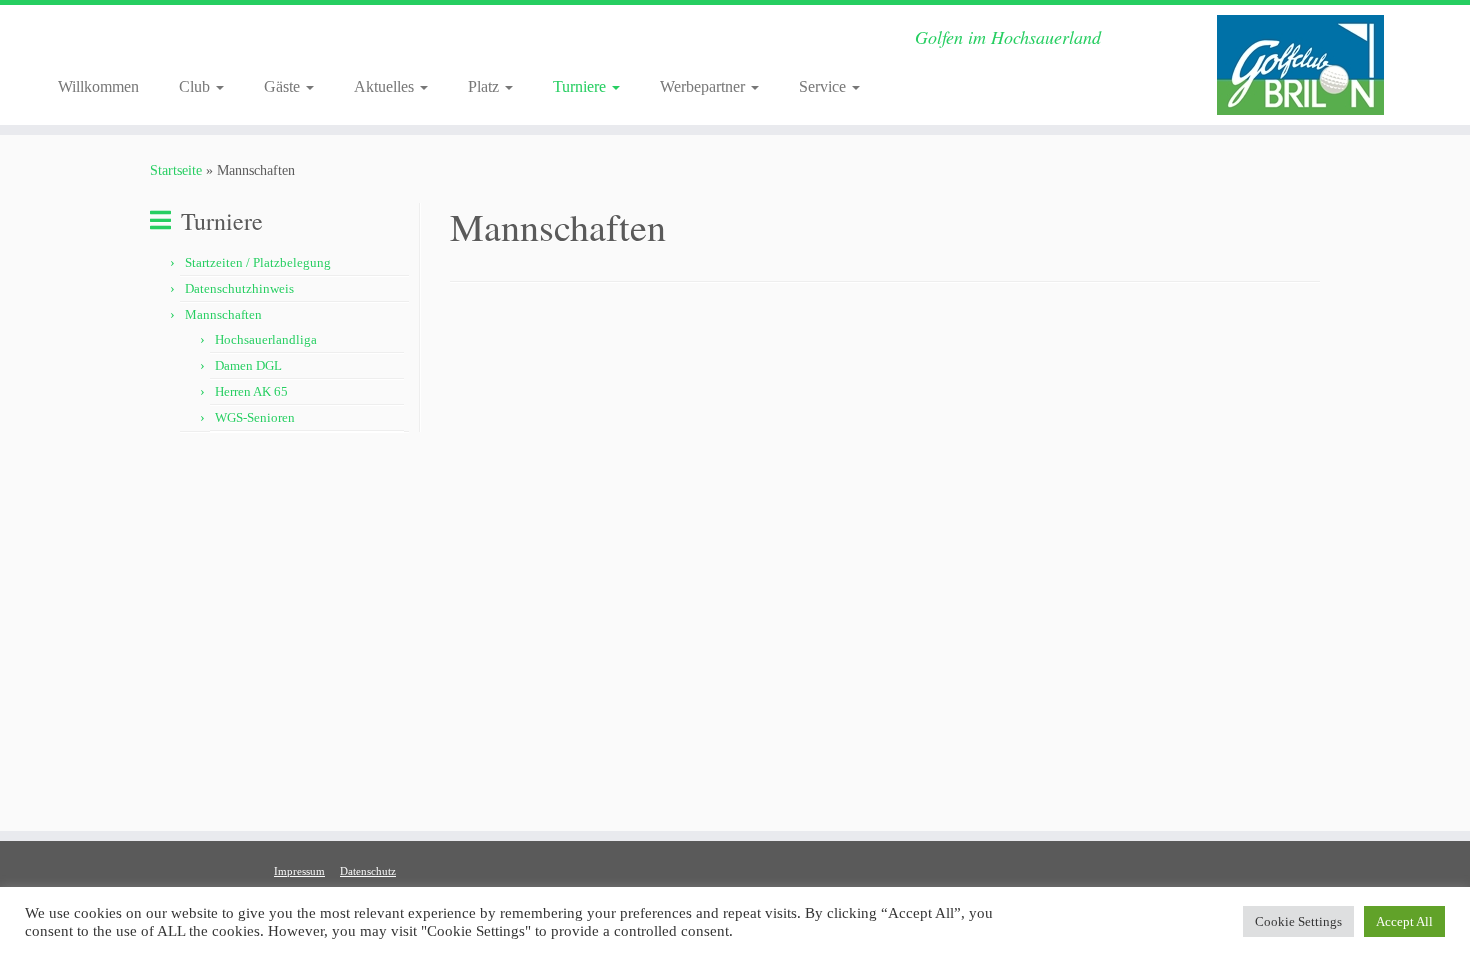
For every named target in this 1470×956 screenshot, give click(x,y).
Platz (485, 86)
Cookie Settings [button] (1298, 921)
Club (196, 86)
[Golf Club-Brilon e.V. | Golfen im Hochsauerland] (1300, 65)
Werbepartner (704, 86)
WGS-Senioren (255, 417)
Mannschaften (223, 314)
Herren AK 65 (251, 391)
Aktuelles (386, 86)
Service (824, 86)
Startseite (176, 170)
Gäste (284, 86)
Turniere (581, 86)
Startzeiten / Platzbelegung (258, 262)
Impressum (299, 871)
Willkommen (98, 86)
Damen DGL (248, 365)
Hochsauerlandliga (266, 339)
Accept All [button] (1404, 921)
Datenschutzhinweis (239, 288)
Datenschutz (368, 871)
